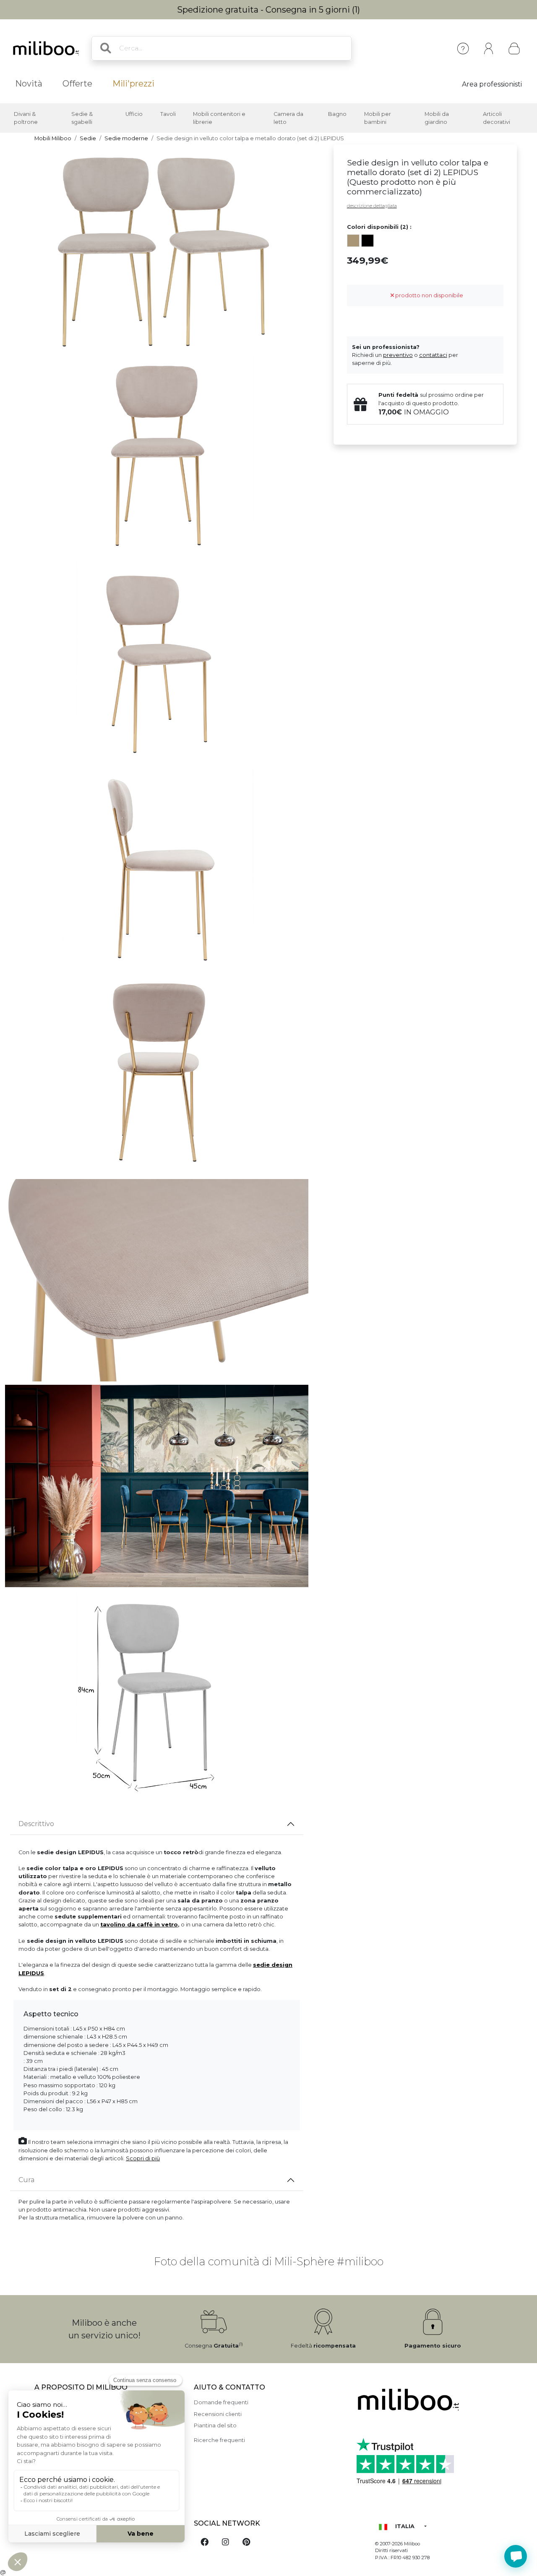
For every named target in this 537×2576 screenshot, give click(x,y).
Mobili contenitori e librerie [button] (219, 118)
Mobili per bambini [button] (378, 118)
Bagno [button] (337, 114)
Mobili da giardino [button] (437, 118)
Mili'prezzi (133, 84)
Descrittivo (36, 1824)
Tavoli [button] (168, 114)
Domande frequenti (221, 2402)
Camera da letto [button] (288, 118)
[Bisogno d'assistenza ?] (516, 2556)
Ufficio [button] (134, 114)
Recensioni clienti (218, 2414)
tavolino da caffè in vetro (139, 1925)
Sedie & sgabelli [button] (82, 118)
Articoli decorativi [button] (497, 118)
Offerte (77, 84)
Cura (26, 2180)
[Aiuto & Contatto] (463, 48)
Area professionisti (492, 84)
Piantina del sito (215, 2425)
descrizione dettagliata (372, 206)
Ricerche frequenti (219, 2440)
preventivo (398, 355)
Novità (29, 84)
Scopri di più (143, 2158)
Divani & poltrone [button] (26, 118)
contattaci (433, 355)
